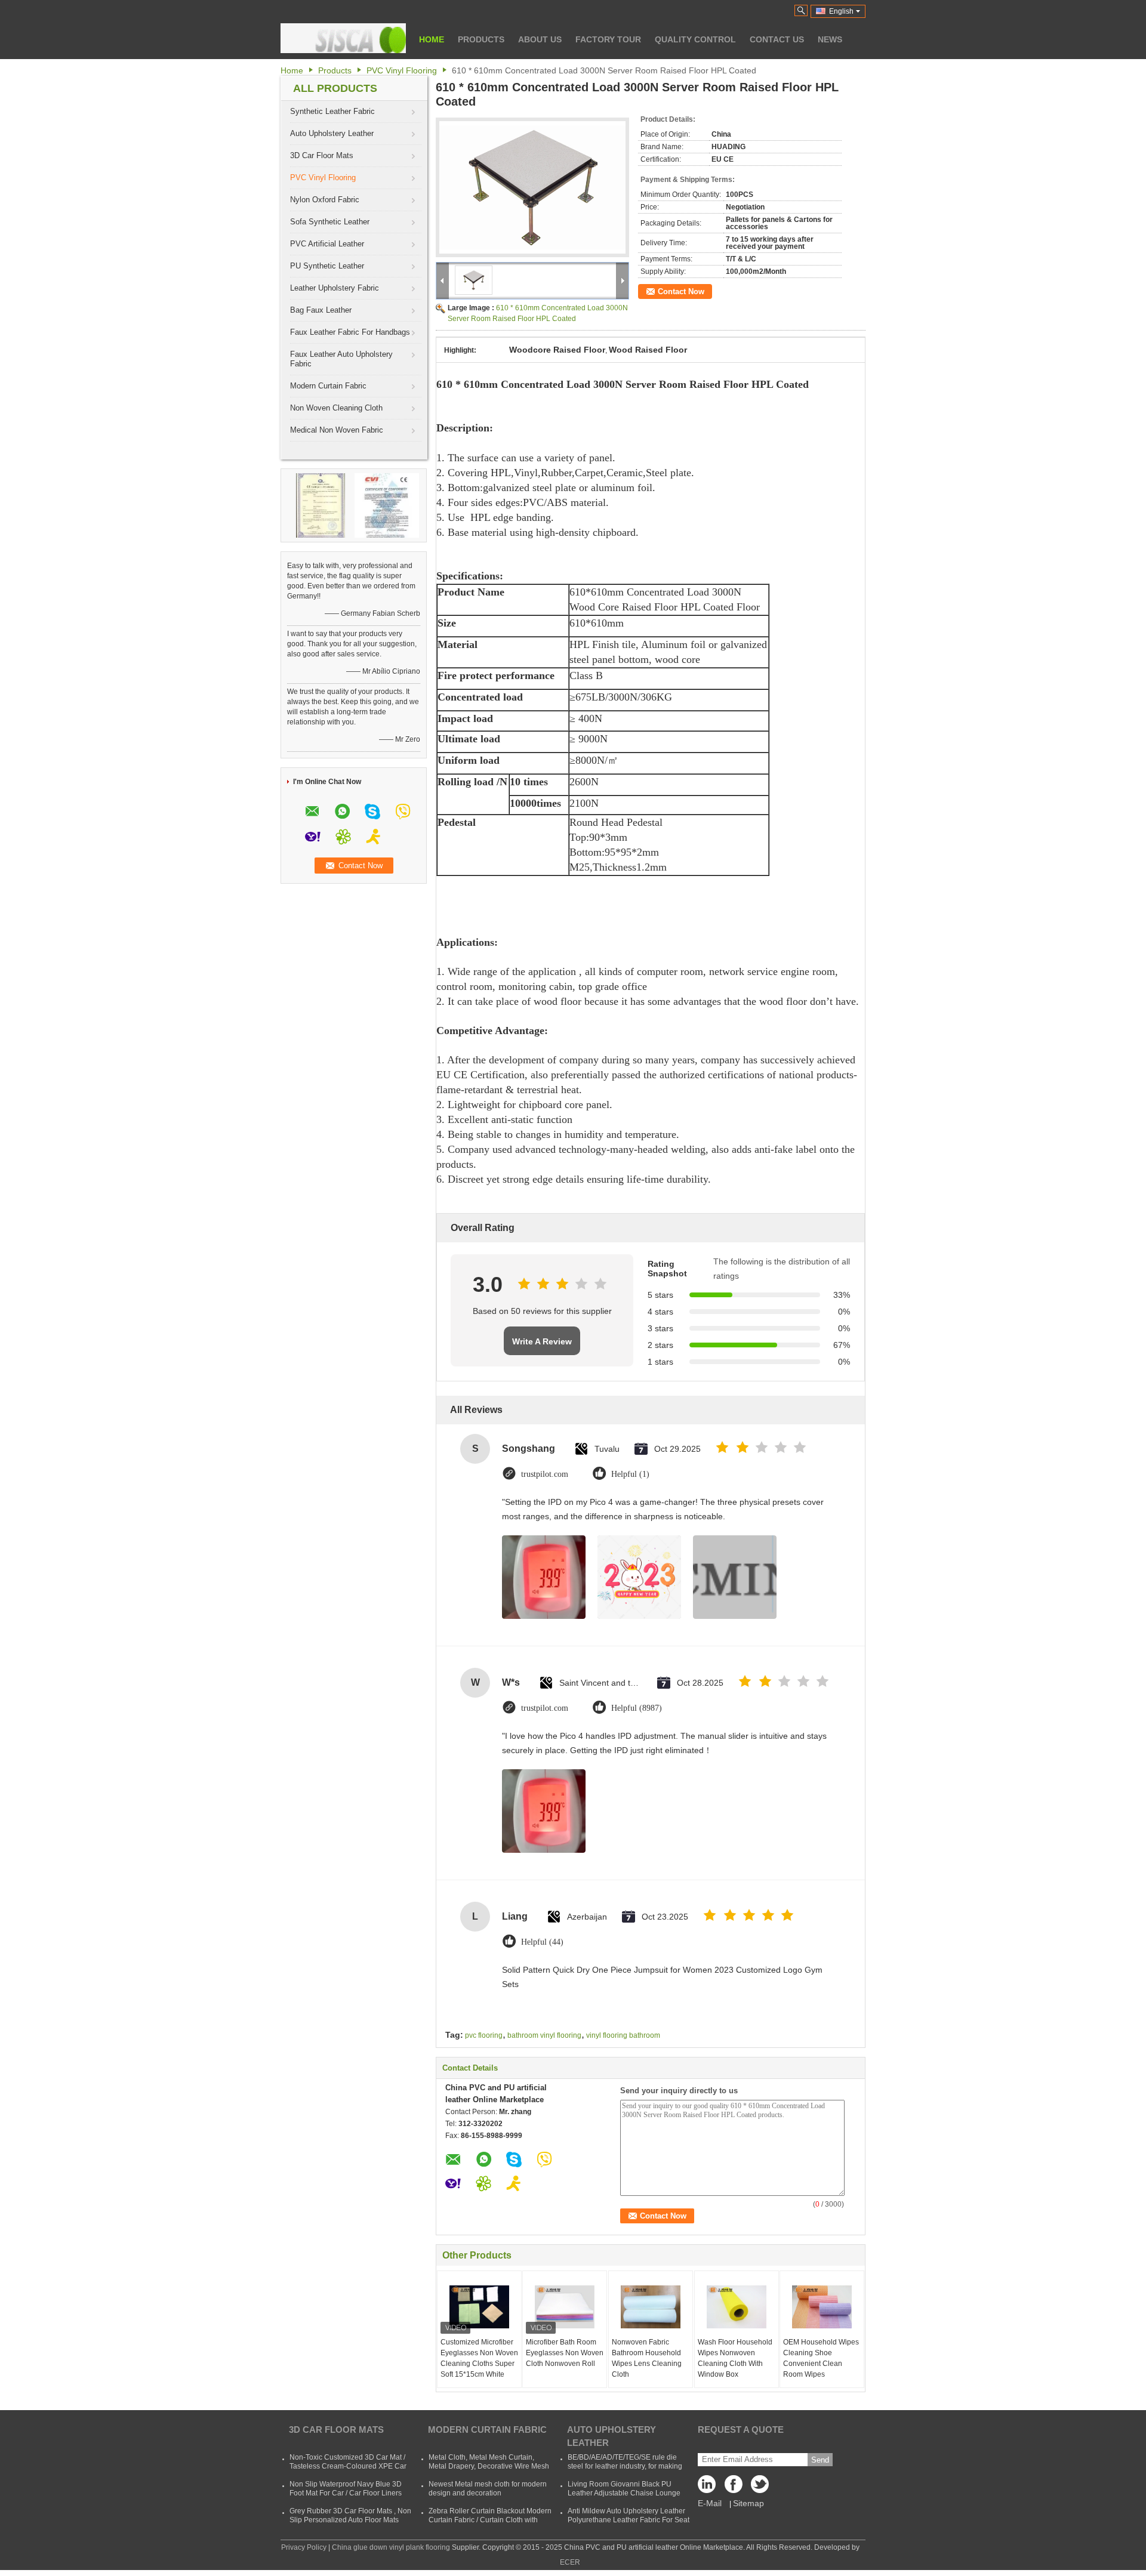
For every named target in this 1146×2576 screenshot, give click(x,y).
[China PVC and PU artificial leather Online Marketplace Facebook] (734, 2487)
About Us (540, 39)
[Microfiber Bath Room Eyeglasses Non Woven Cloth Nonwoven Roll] (565, 2307)
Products (481, 39)
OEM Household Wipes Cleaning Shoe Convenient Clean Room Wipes (821, 2358)
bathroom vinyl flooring (544, 2035)
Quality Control (695, 39)
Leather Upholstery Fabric (335, 288)
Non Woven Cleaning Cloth (336, 408)
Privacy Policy (304, 2547)
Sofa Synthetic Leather (330, 222)
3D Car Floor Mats (322, 155)
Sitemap (748, 2503)
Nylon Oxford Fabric (325, 200)
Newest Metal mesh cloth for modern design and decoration (488, 2489)
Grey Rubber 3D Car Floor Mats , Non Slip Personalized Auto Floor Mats (350, 2515)
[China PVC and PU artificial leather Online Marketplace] (343, 38)
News (830, 39)
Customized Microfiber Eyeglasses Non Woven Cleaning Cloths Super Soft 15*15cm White (479, 2358)
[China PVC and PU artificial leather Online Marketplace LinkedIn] (710, 2487)
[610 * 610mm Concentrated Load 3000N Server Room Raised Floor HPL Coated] (532, 187)
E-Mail (710, 2503)
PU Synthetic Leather (327, 266)
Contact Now (681, 291)
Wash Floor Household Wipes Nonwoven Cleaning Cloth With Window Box (735, 2358)
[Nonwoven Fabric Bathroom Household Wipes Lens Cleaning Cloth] (651, 2307)
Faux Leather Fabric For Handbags (350, 332)
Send (820, 2460)
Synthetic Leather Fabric (332, 111)
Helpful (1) (630, 1474)
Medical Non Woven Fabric (337, 430)
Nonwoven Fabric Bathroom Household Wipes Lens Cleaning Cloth (647, 2358)
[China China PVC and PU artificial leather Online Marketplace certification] (321, 505)
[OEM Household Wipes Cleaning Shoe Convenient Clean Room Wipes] (822, 2307)
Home (432, 39)
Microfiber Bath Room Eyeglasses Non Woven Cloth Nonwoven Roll (565, 2353)
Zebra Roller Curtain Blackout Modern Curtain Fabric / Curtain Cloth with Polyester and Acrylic (490, 2520)
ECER (570, 2562)
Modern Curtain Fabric (328, 386)
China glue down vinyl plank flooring (391, 2547)
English (841, 11)
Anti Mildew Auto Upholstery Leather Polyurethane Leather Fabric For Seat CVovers (629, 2520)
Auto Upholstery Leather (332, 133)
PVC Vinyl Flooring (402, 70)
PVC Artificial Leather (327, 244)
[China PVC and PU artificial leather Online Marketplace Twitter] (757, 2487)
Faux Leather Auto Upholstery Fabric (341, 359)
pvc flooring (484, 2035)
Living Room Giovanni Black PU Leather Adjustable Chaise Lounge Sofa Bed (624, 2493)
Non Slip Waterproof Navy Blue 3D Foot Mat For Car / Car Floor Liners (346, 2489)
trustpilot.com (545, 1474)
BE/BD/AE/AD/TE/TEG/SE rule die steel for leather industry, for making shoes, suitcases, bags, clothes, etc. (625, 2466)
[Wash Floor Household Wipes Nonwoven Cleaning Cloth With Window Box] (737, 2307)
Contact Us (777, 39)
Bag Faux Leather (321, 310)
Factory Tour (608, 39)
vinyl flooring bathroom (623, 2035)
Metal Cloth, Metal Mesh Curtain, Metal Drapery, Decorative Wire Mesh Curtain (489, 2466)
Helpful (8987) (637, 1708)
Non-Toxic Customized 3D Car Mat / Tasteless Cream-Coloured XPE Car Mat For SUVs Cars (348, 2466)
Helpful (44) (542, 1942)
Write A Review (542, 1341)
